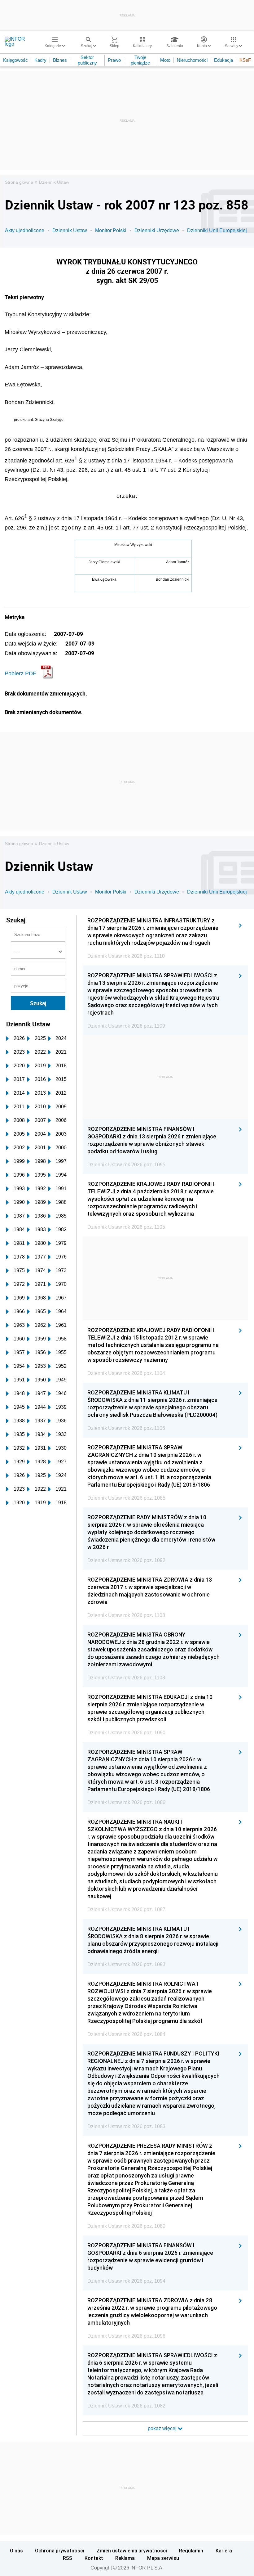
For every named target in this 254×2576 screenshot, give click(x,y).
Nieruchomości (192, 60)
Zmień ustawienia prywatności (132, 2551)
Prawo (114, 60)
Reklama (125, 2558)
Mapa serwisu (163, 2558)
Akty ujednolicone (25, 230)
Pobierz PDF (20, 673)
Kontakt (94, 2558)
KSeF (245, 60)
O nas (16, 2551)
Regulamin (191, 2551)
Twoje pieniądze (140, 60)
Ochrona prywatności (60, 2551)
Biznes (60, 60)
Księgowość (15, 60)
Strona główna (19, 182)
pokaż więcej (163, 2428)
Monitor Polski (111, 230)
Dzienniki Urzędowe (157, 230)
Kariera (224, 2551)
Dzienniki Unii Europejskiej (217, 230)
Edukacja (223, 60)
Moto (165, 60)
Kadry (40, 60)
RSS (68, 2558)
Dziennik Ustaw (54, 182)
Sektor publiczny (87, 60)
